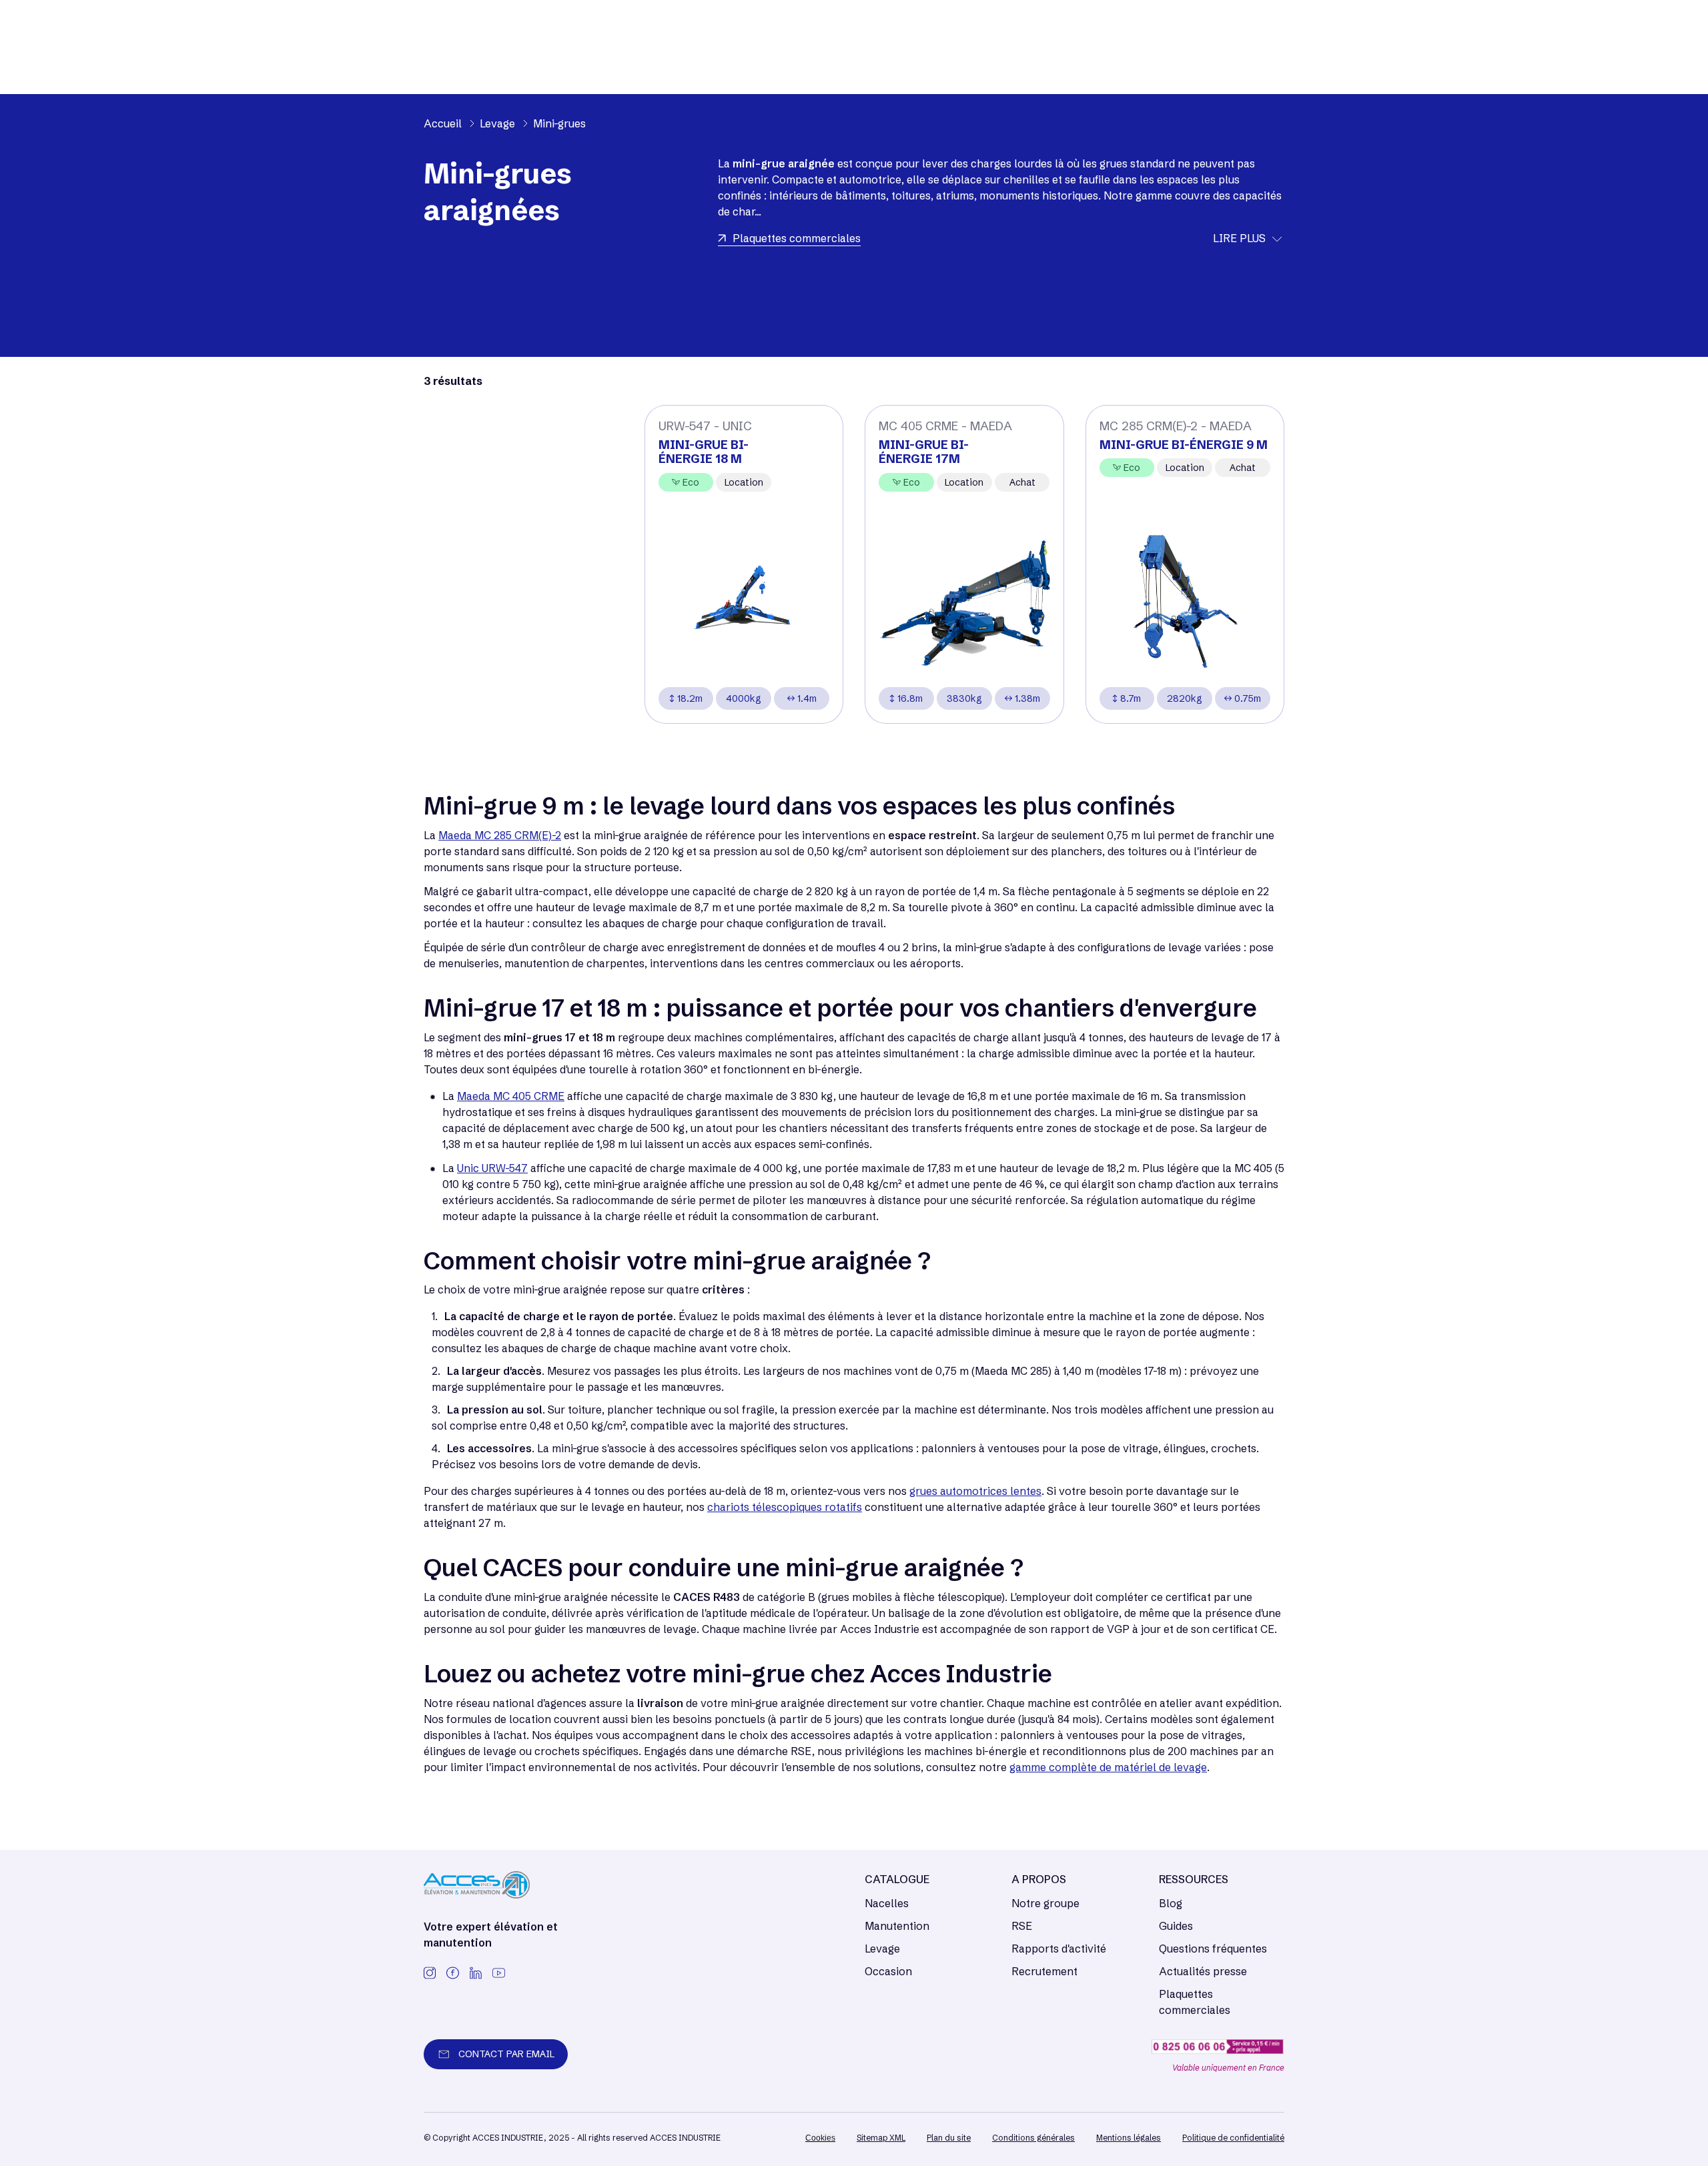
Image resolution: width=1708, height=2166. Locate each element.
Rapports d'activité (1059, 1949)
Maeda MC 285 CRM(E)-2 (500, 835)
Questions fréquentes (1213, 1949)
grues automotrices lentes (975, 1491)
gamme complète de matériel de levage (1108, 1767)
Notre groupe (1045, 1903)
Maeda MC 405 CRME (511, 1096)
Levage (882, 1949)
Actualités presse (1203, 1971)
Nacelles (887, 1903)
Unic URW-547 (492, 1168)
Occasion (888, 1971)
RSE (1022, 1926)
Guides (1176, 1926)
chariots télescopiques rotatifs (785, 1507)
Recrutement (1044, 1971)
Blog (1171, 1903)
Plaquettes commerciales (1195, 2002)
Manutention (897, 1926)
